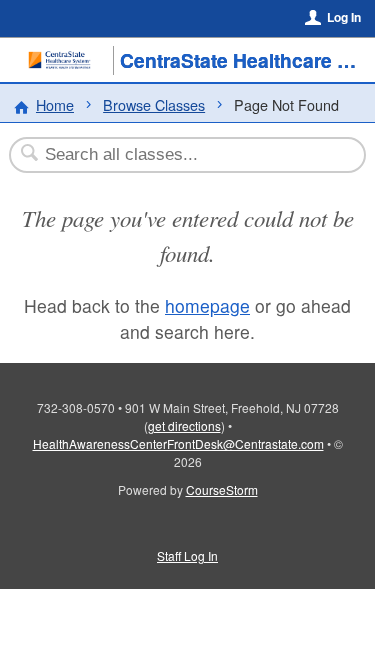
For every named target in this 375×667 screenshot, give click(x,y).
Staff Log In (187, 555)
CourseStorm (222, 489)
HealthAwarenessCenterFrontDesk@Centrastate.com (178, 443)
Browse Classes (154, 104)
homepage (207, 305)
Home (55, 104)
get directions (184, 425)
